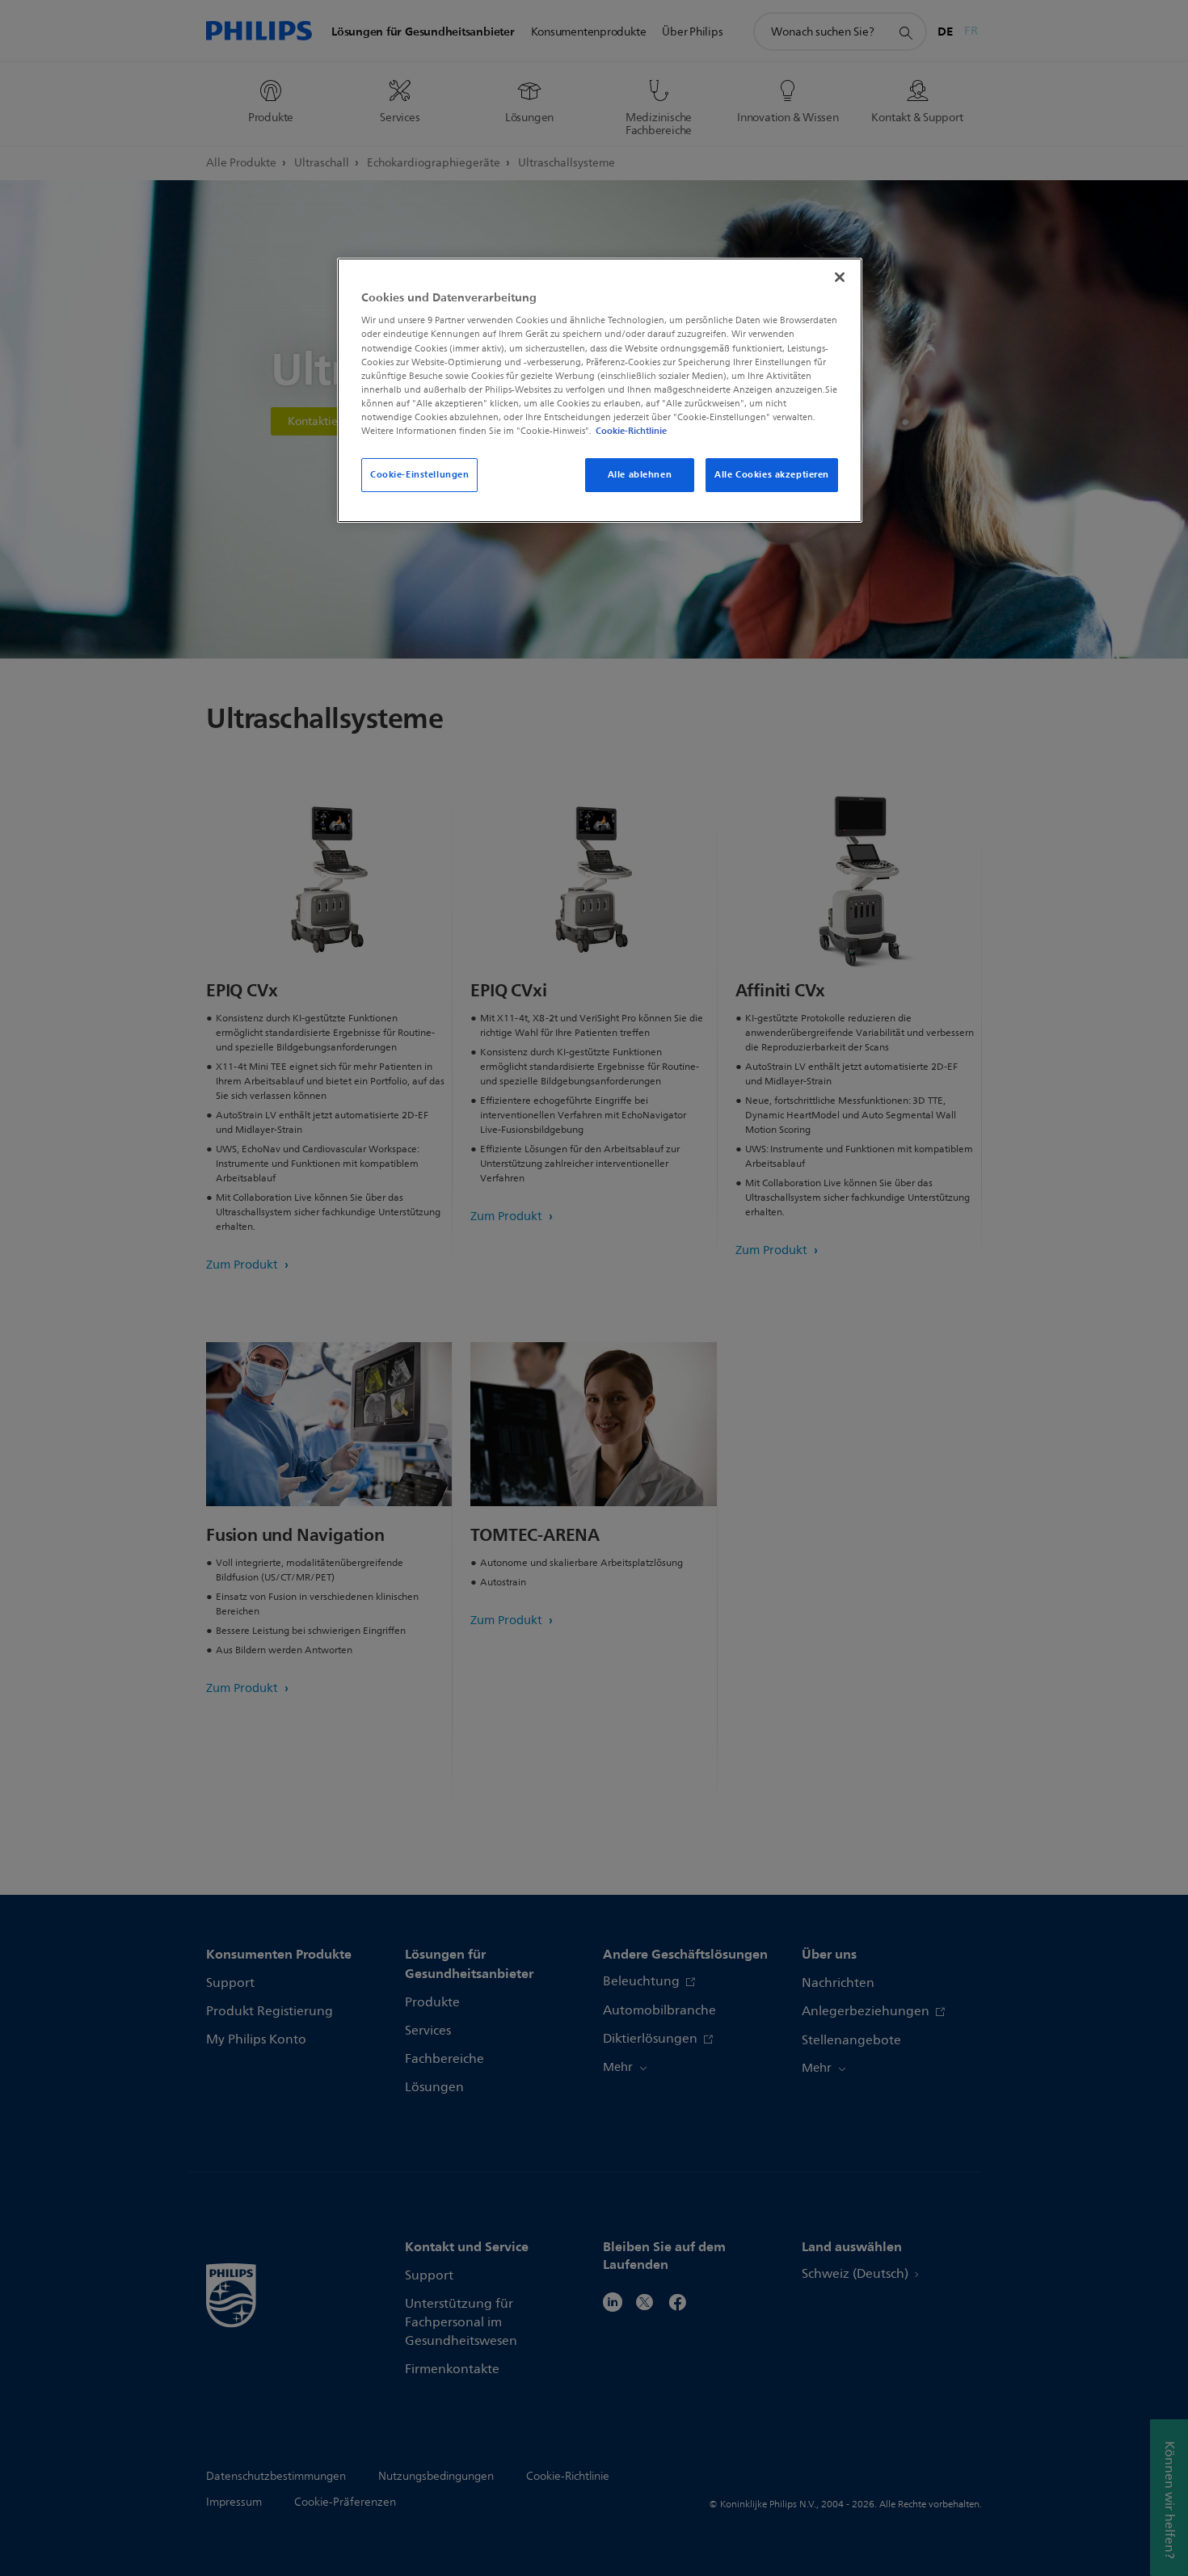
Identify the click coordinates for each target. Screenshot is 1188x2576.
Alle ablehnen (640, 474)
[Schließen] (840, 277)
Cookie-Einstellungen (419, 474)
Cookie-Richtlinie (631, 431)
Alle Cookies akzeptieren (772, 474)
